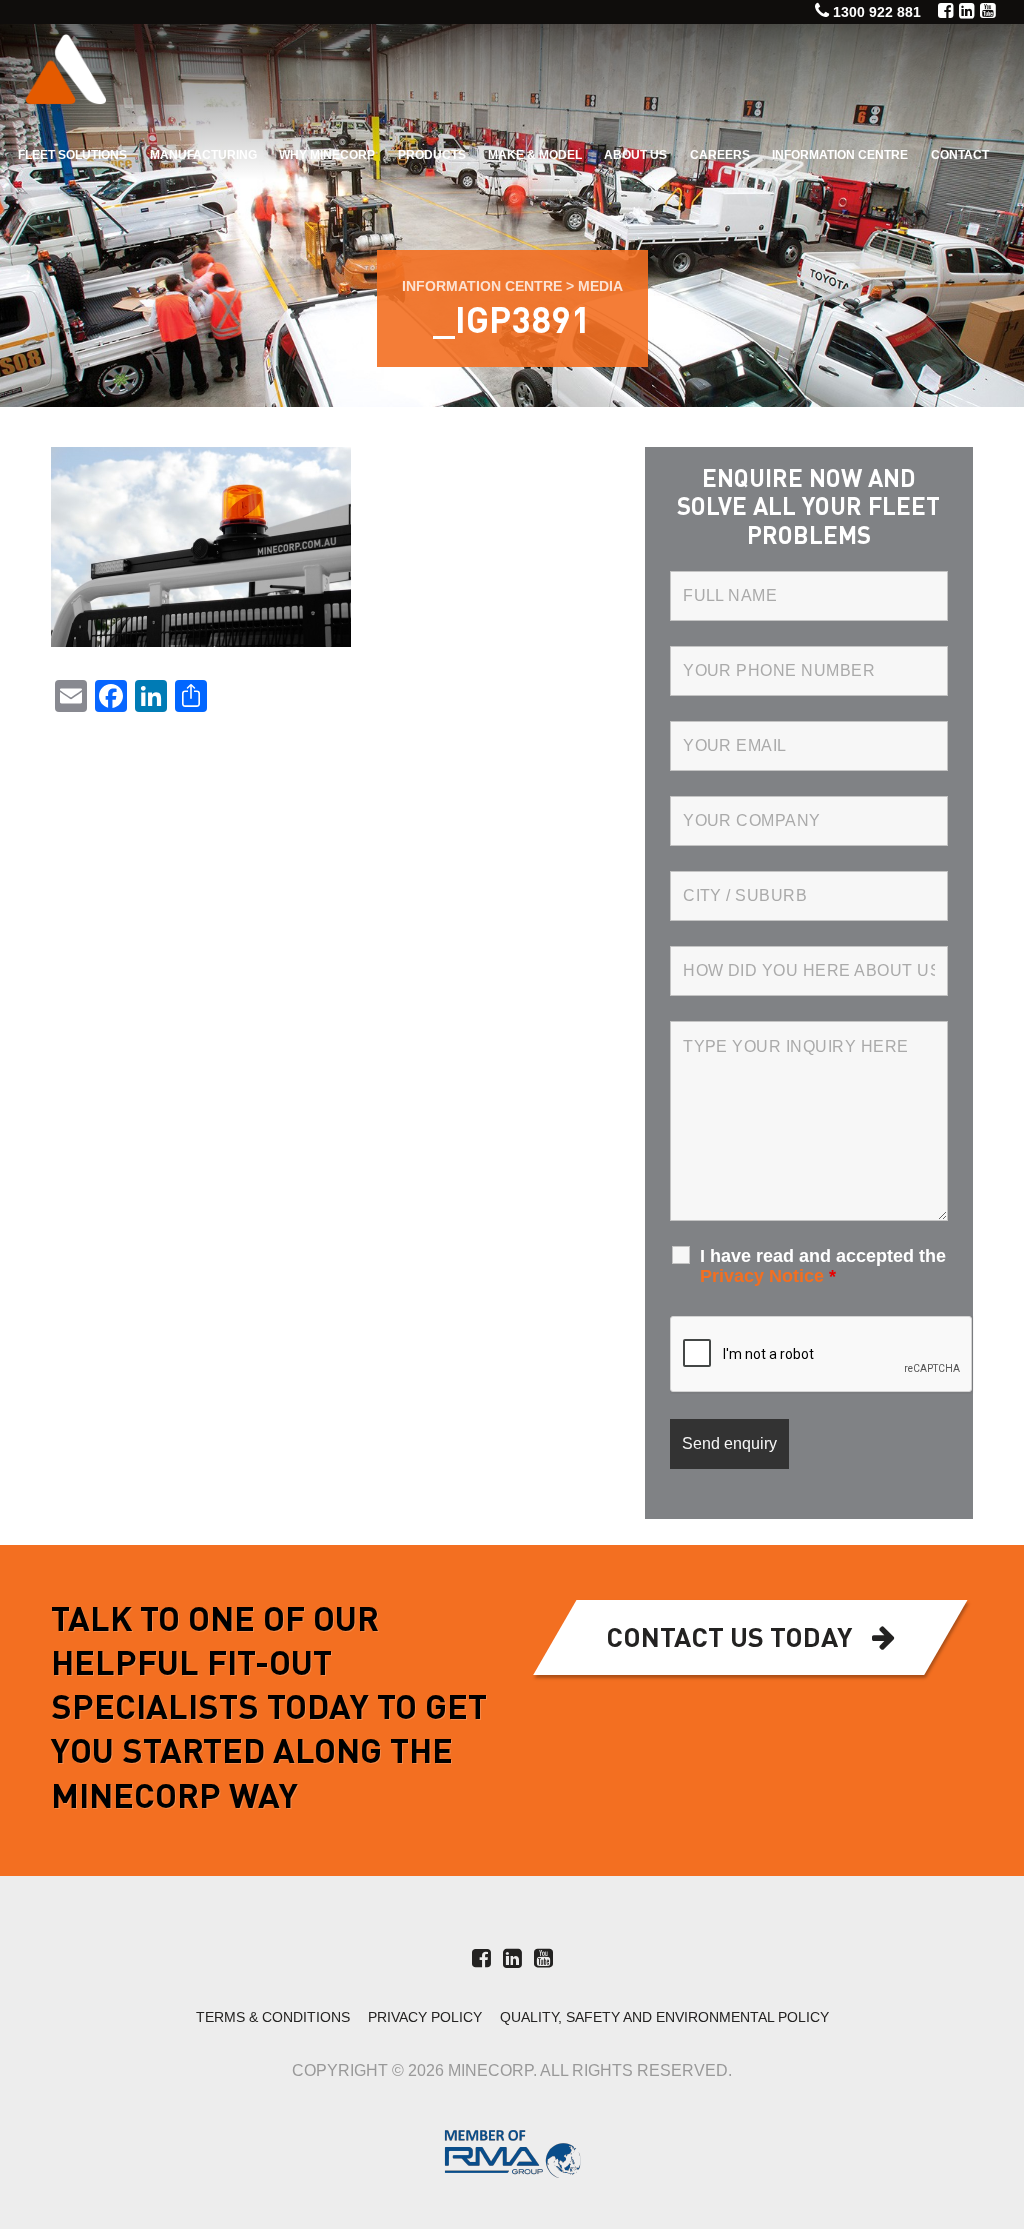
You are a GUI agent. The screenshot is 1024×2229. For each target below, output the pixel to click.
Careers (720, 155)
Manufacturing (203, 155)
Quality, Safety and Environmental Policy (664, 2017)
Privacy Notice (762, 1276)
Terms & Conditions (273, 2017)
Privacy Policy (425, 2017)
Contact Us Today (729, 1639)
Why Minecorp (327, 155)
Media (600, 286)
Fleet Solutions (72, 155)
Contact (960, 155)
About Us (635, 155)
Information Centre (840, 155)
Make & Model (535, 155)
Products (432, 155)
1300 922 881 (877, 12)
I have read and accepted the (823, 1266)
